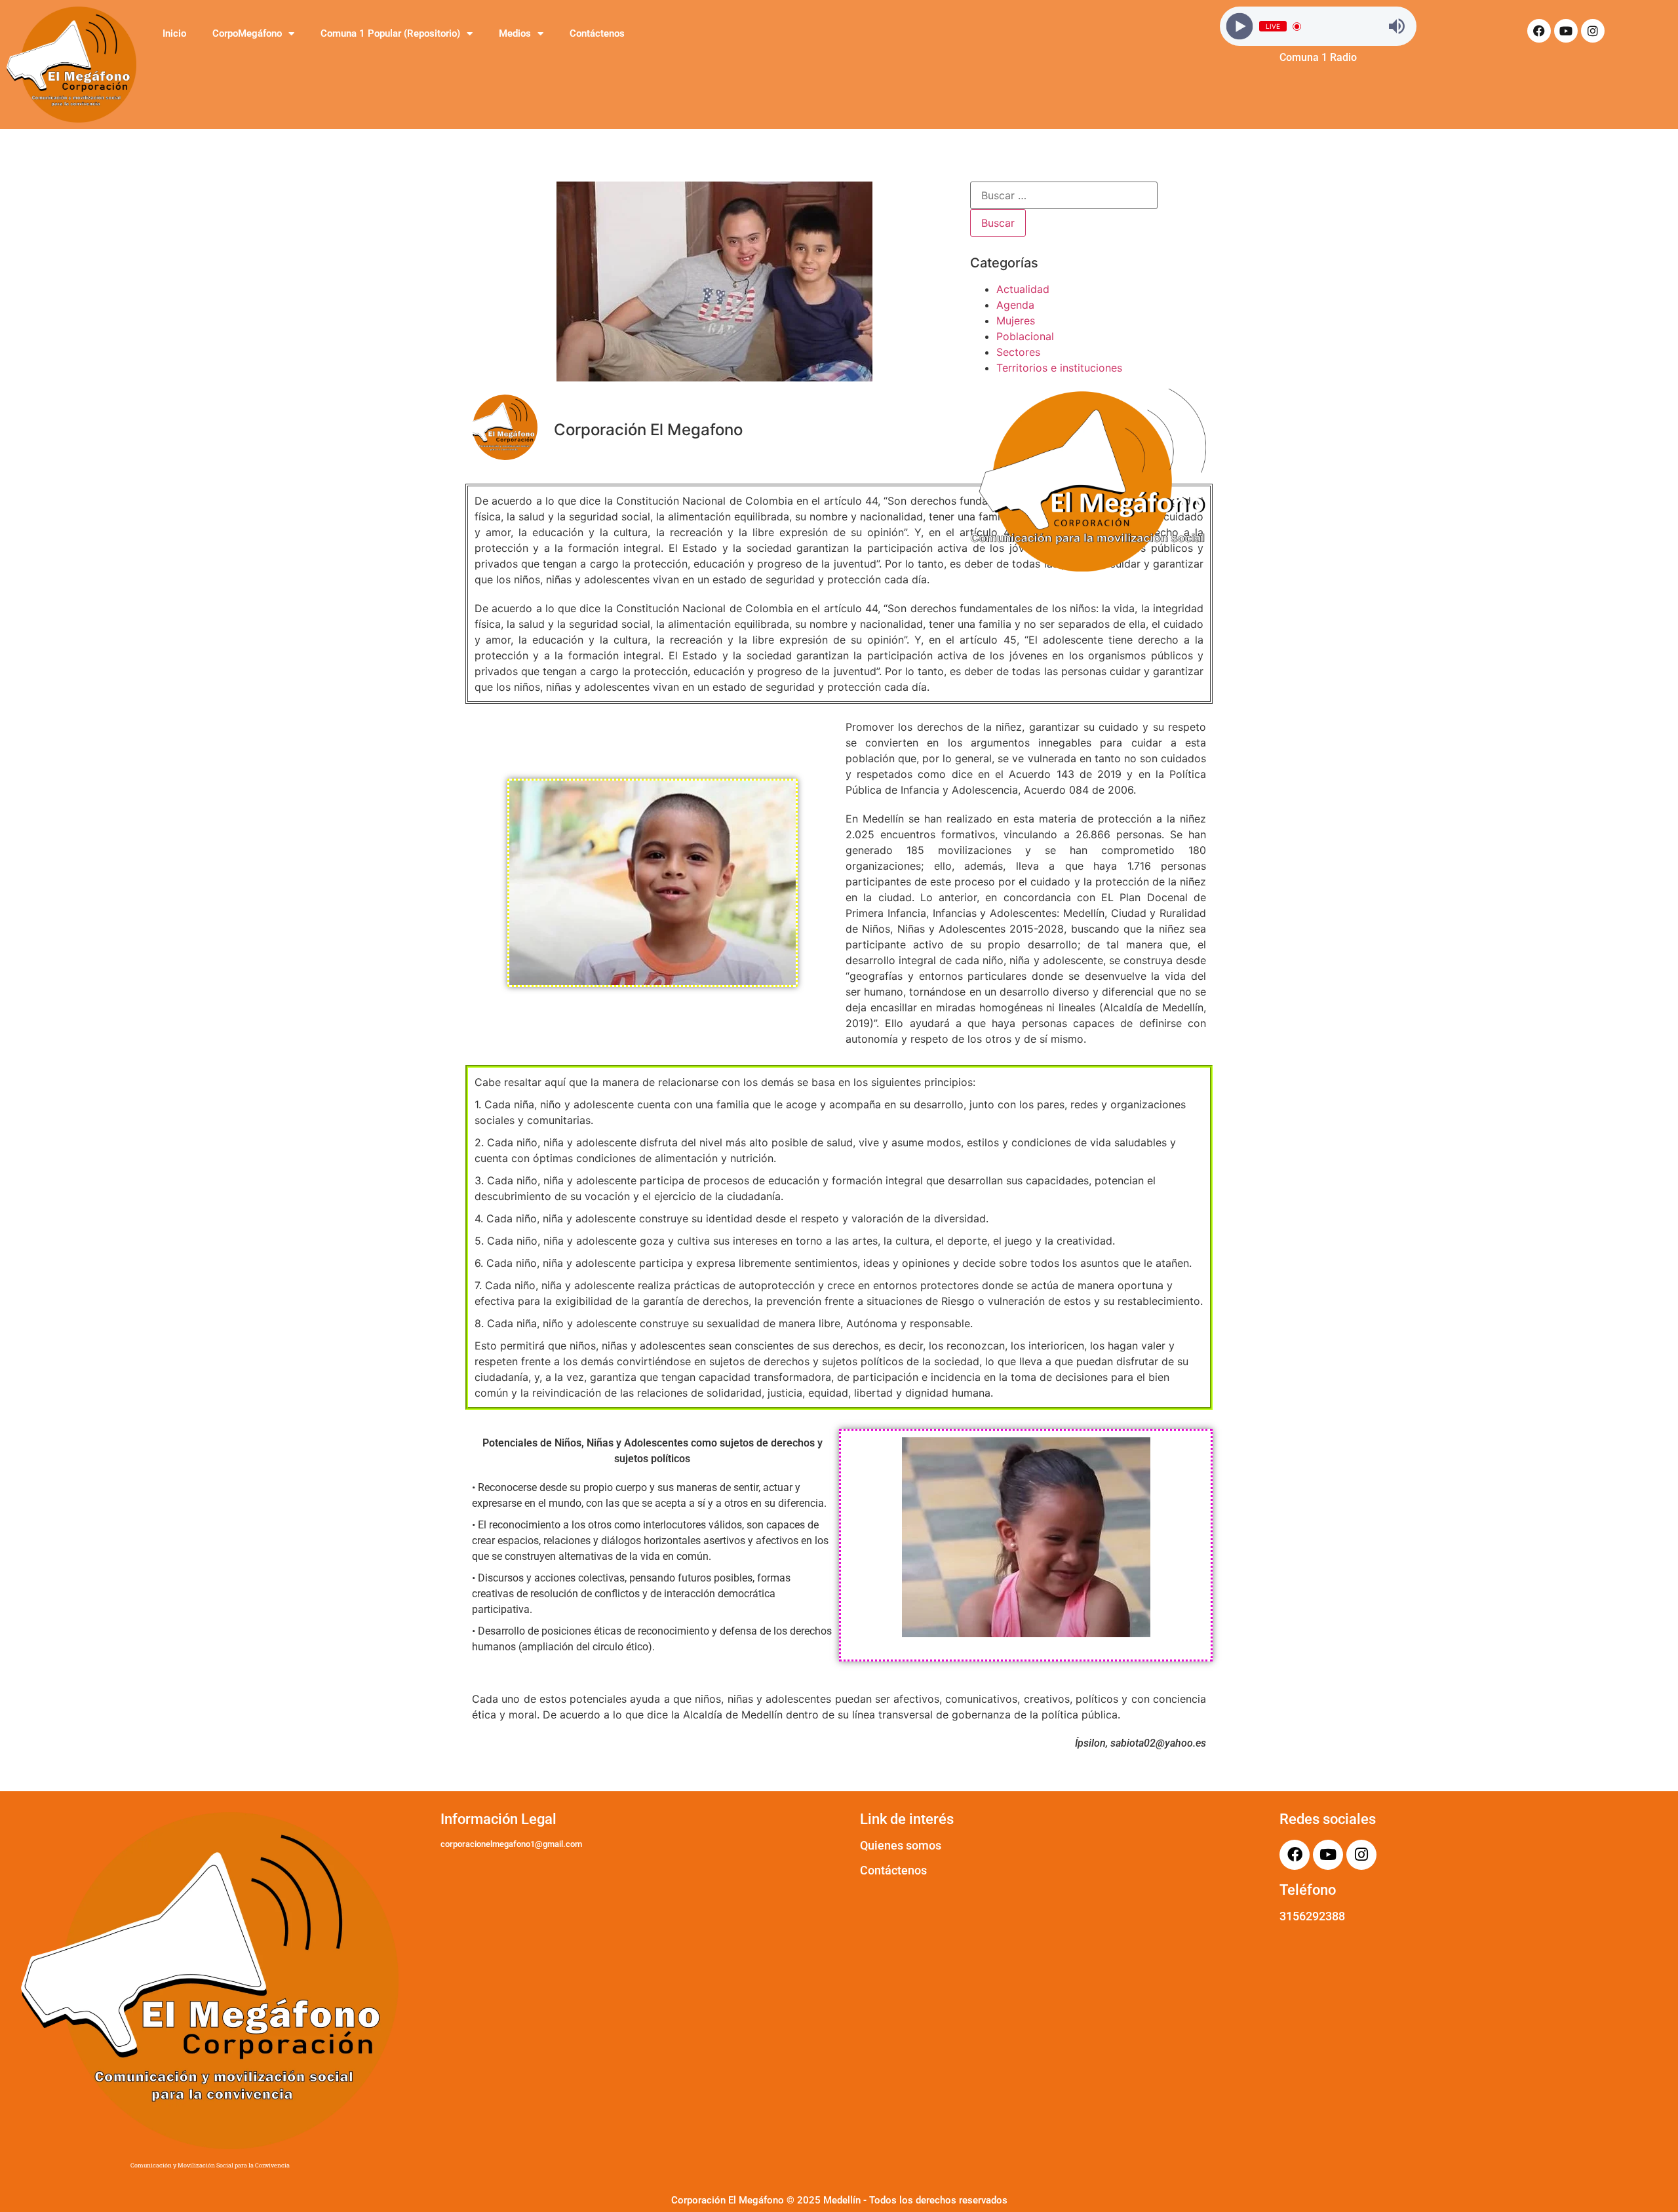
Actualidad (1023, 289)
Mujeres (1016, 320)
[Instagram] (1593, 31)
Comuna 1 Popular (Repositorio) (390, 33)
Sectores (1018, 352)
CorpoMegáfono (247, 33)
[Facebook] (1539, 31)
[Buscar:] (1064, 195)
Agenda (1015, 305)
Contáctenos (597, 33)
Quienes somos (901, 1845)
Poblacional (1025, 336)
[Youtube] (1566, 31)
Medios (515, 33)
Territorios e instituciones (1059, 368)
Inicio (174, 33)
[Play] (1240, 27)
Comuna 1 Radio (1318, 57)
